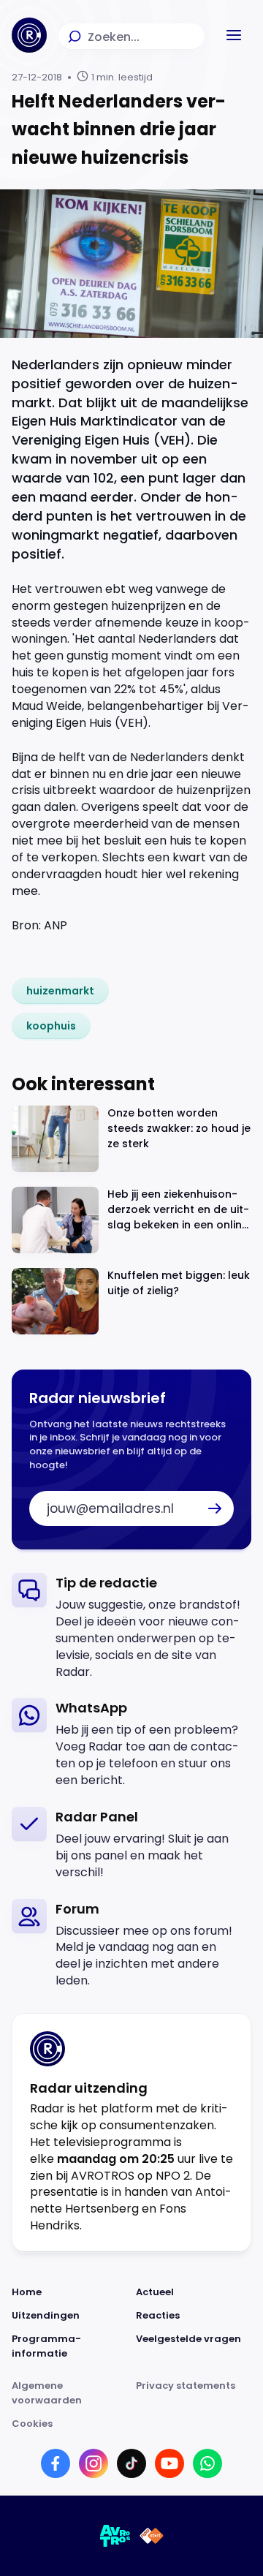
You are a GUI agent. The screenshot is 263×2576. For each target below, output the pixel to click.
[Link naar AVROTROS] (115, 2536)
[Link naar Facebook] (56, 2463)
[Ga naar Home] (29, 35)
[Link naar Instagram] (94, 2463)
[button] (234, 35)
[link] (60, 991)
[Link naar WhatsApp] (207, 2463)
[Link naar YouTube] (169, 2463)
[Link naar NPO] (152, 2536)
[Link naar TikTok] (131, 2463)
